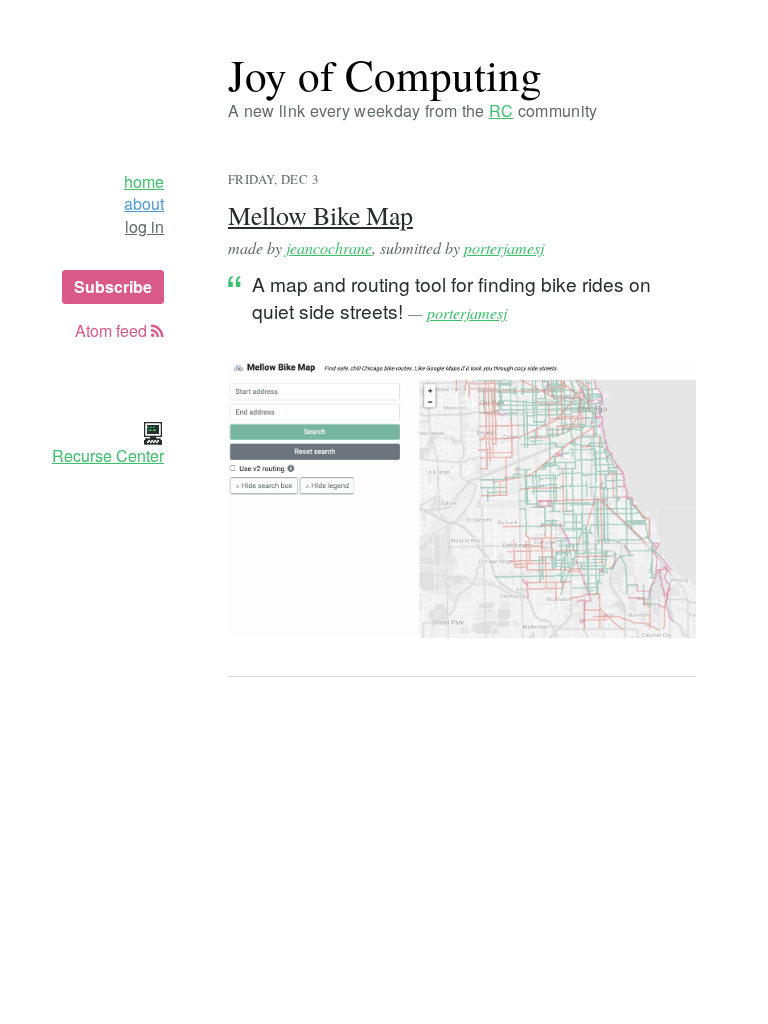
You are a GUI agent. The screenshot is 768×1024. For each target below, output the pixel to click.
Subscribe (113, 286)
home (144, 182)
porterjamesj (504, 247)
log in (144, 227)
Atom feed (113, 331)
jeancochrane (329, 247)
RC (501, 110)
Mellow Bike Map (320, 215)
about (144, 204)
